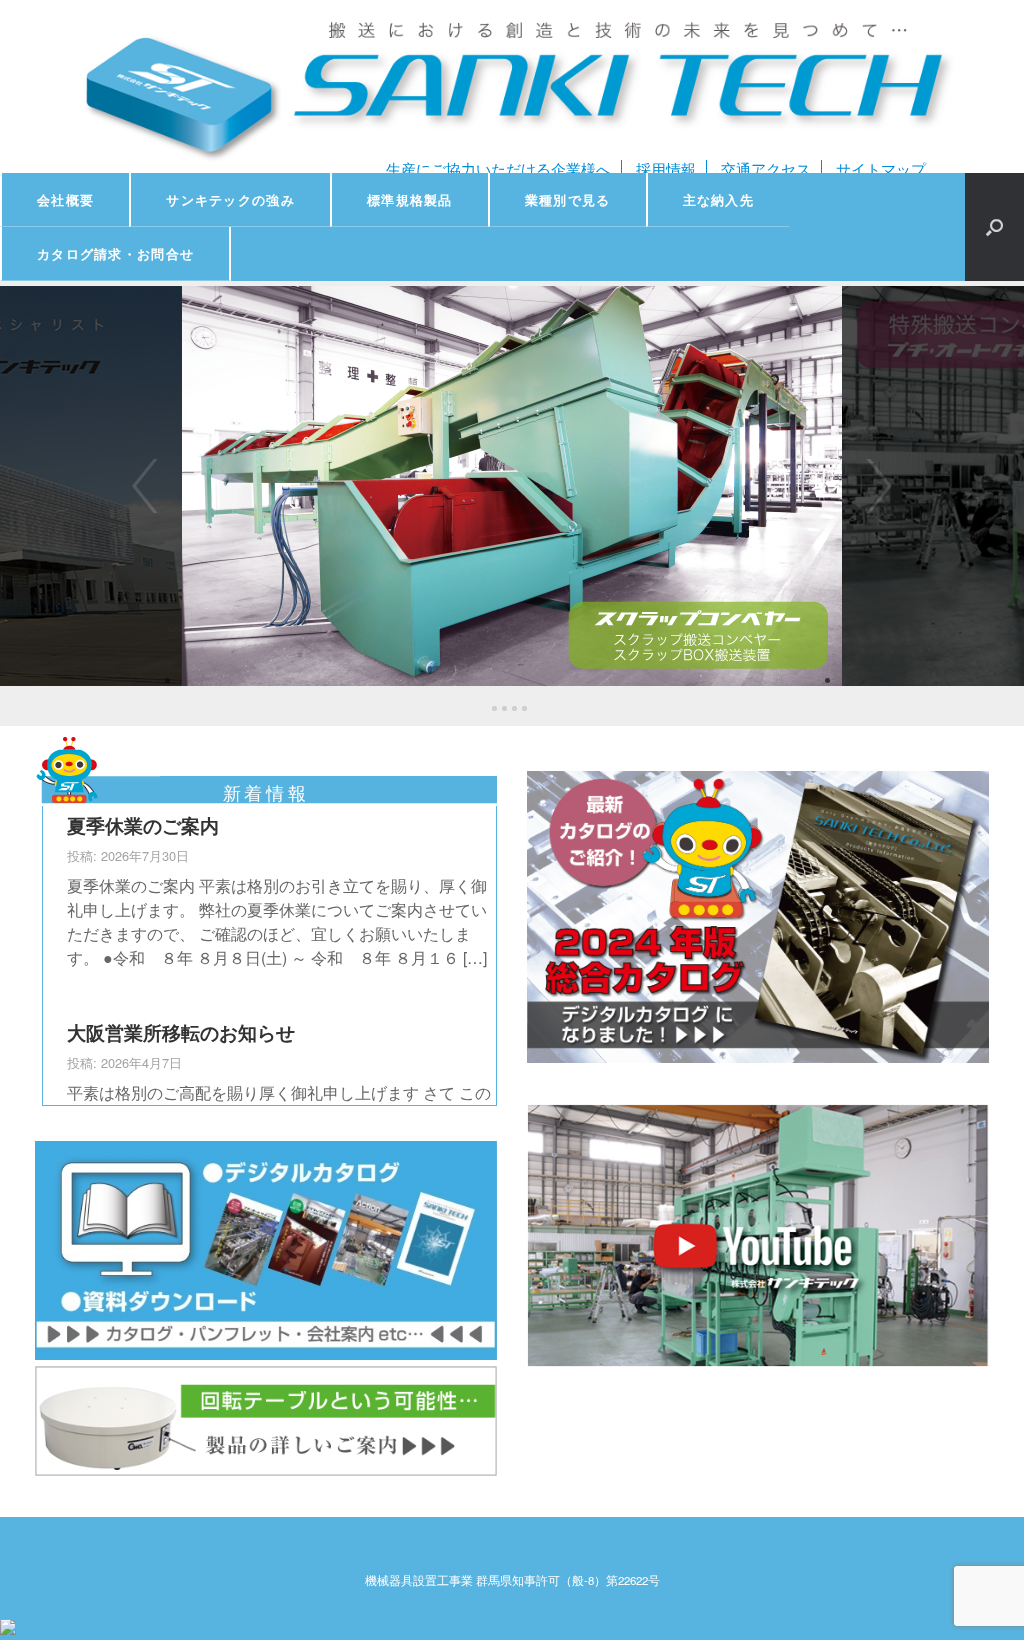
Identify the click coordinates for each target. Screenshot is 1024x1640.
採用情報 (666, 168)
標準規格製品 (410, 199)
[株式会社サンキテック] (512, 86)
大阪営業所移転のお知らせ (181, 1032)
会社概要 (65, 199)
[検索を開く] (994, 227)
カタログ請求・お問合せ (115, 253)
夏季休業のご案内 (143, 825)
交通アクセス (766, 168)
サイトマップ (881, 168)
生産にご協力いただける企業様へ (498, 168)
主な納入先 (719, 199)
